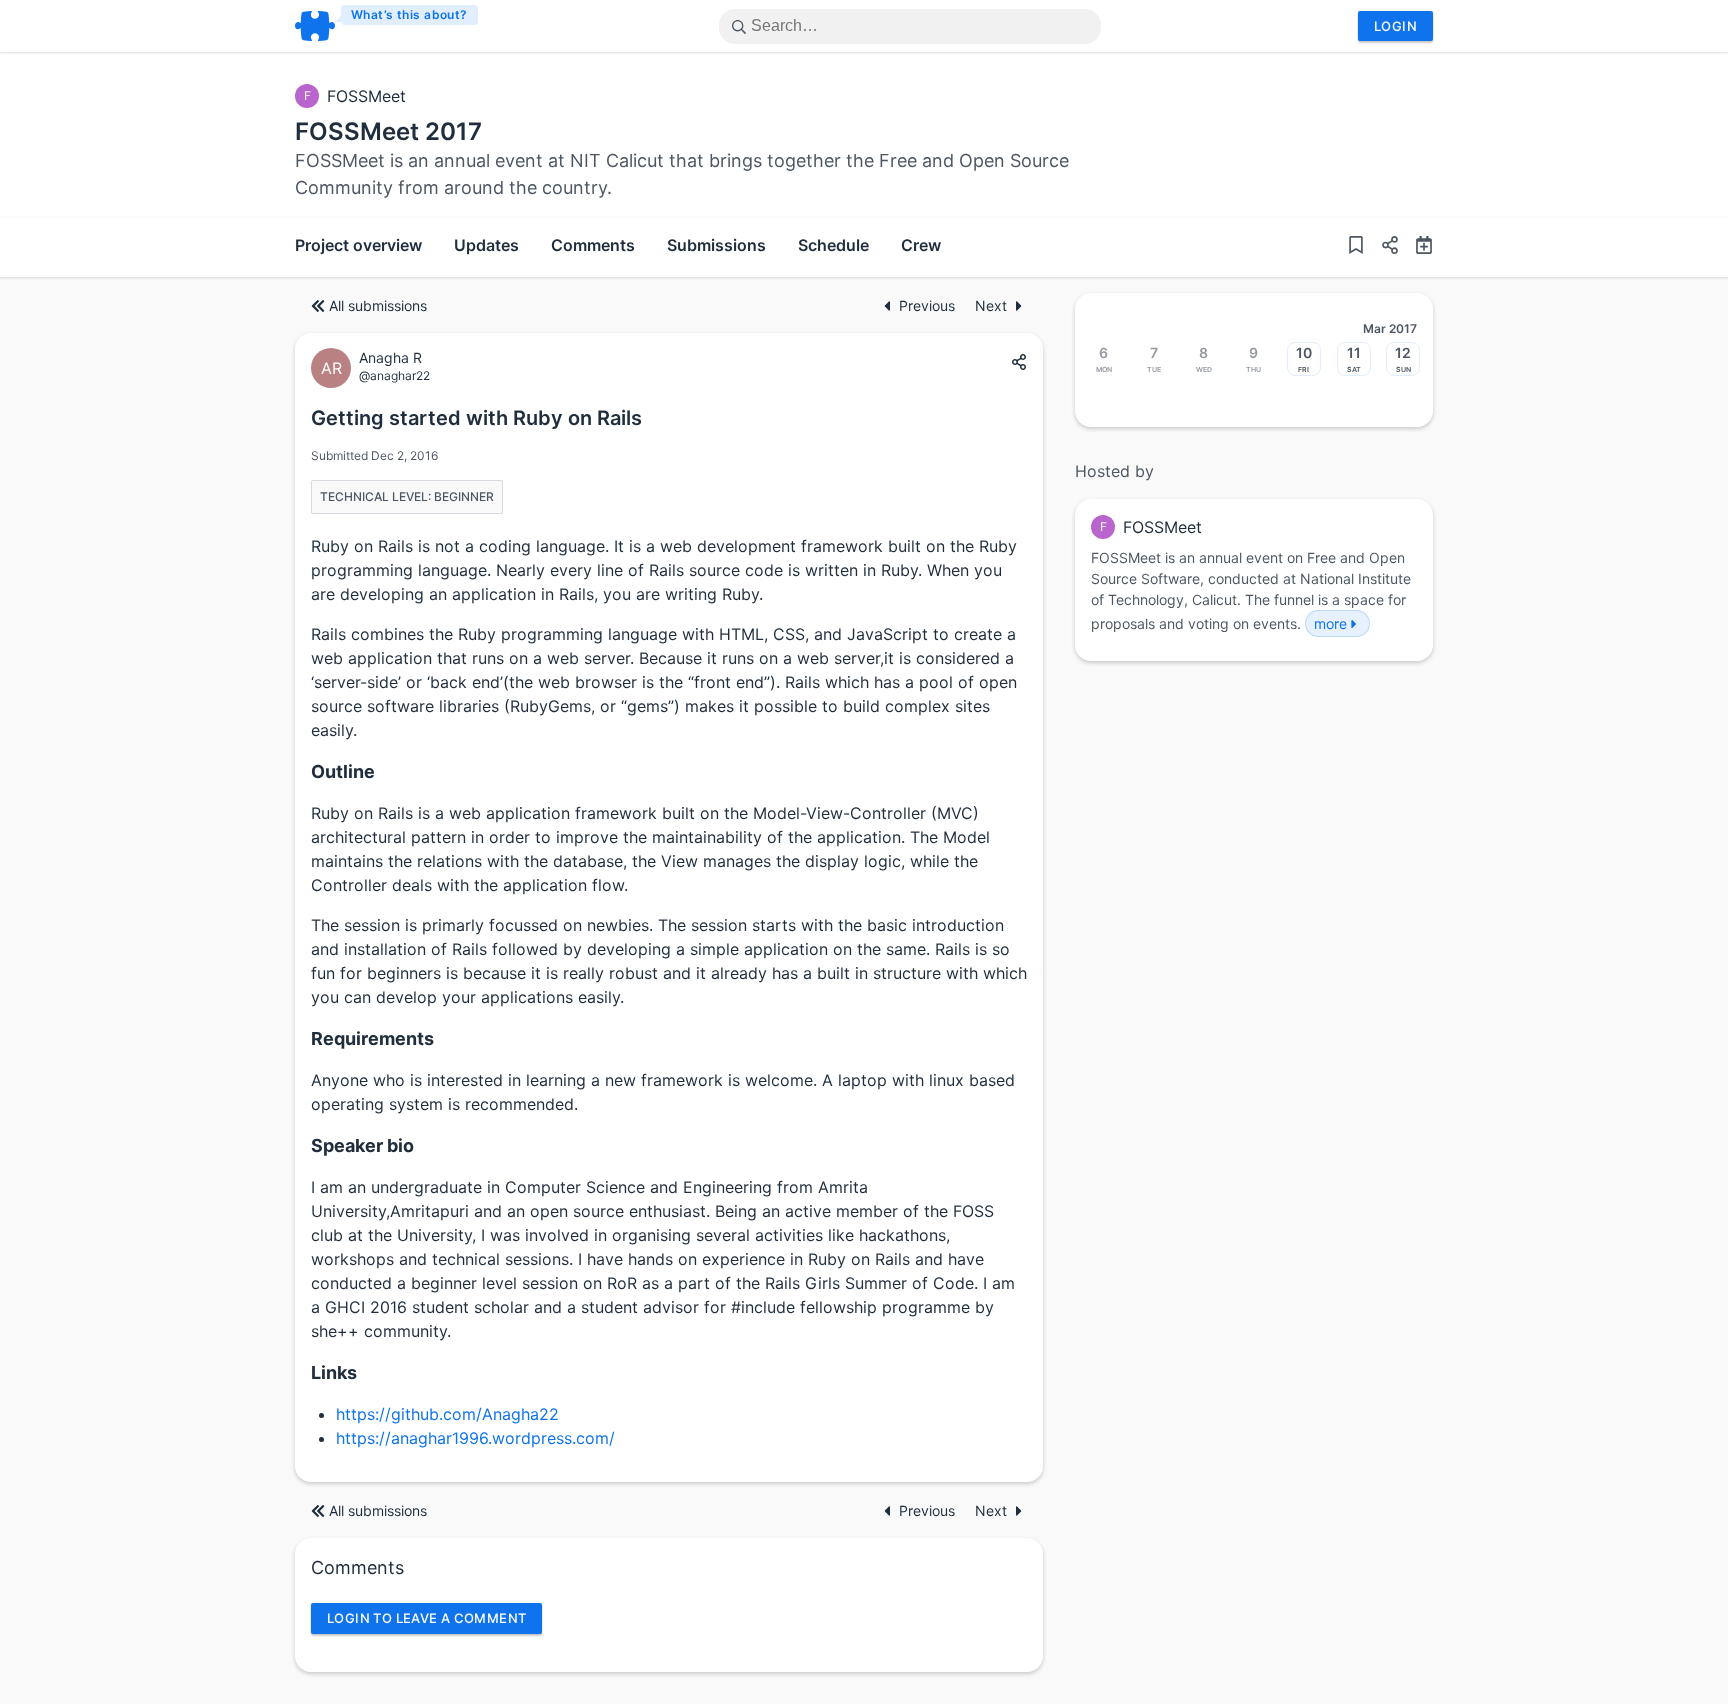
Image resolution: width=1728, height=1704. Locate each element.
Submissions (716, 245)
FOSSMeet (366, 96)
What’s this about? (409, 14)
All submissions (378, 305)
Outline (343, 771)
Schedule (833, 245)
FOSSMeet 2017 (388, 131)
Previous (929, 305)
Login (1395, 26)
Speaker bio (362, 1145)
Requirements (372, 1038)
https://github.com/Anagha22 (447, 1414)
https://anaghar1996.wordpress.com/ (475, 1438)
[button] (1382, 247)
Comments (593, 245)
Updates (486, 245)
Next (991, 305)
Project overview (358, 245)
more (1330, 623)
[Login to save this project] (1356, 247)
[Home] (387, 26)
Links (334, 1372)
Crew (921, 245)
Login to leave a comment (426, 1618)
